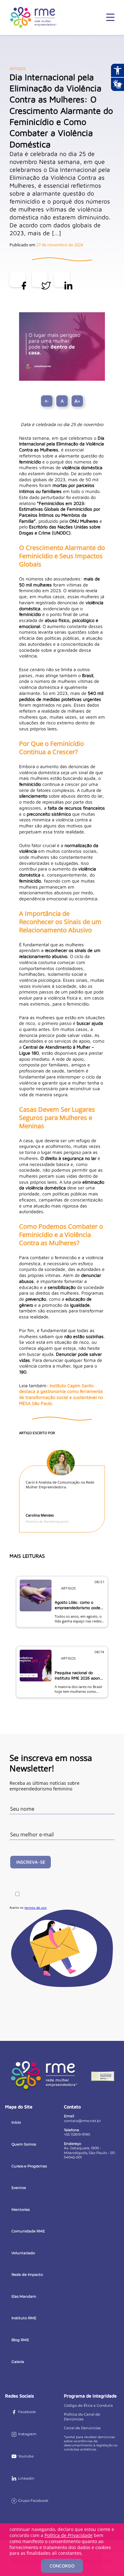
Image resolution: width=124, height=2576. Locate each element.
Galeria (18, 2362)
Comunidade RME (28, 2231)
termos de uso (35, 1907)
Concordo (62, 2566)
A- (47, 401)
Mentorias (21, 2210)
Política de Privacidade (69, 2535)
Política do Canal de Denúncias (82, 2417)
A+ (77, 401)
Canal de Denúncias (82, 2428)
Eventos (19, 2188)
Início (16, 2122)
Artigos (18, 69)
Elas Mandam (24, 2296)
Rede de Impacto (27, 2275)
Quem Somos (24, 2144)
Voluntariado (23, 2253)
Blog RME (20, 2340)
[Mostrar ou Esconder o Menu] (110, 17)
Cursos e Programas (29, 2166)
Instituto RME (24, 2318)
